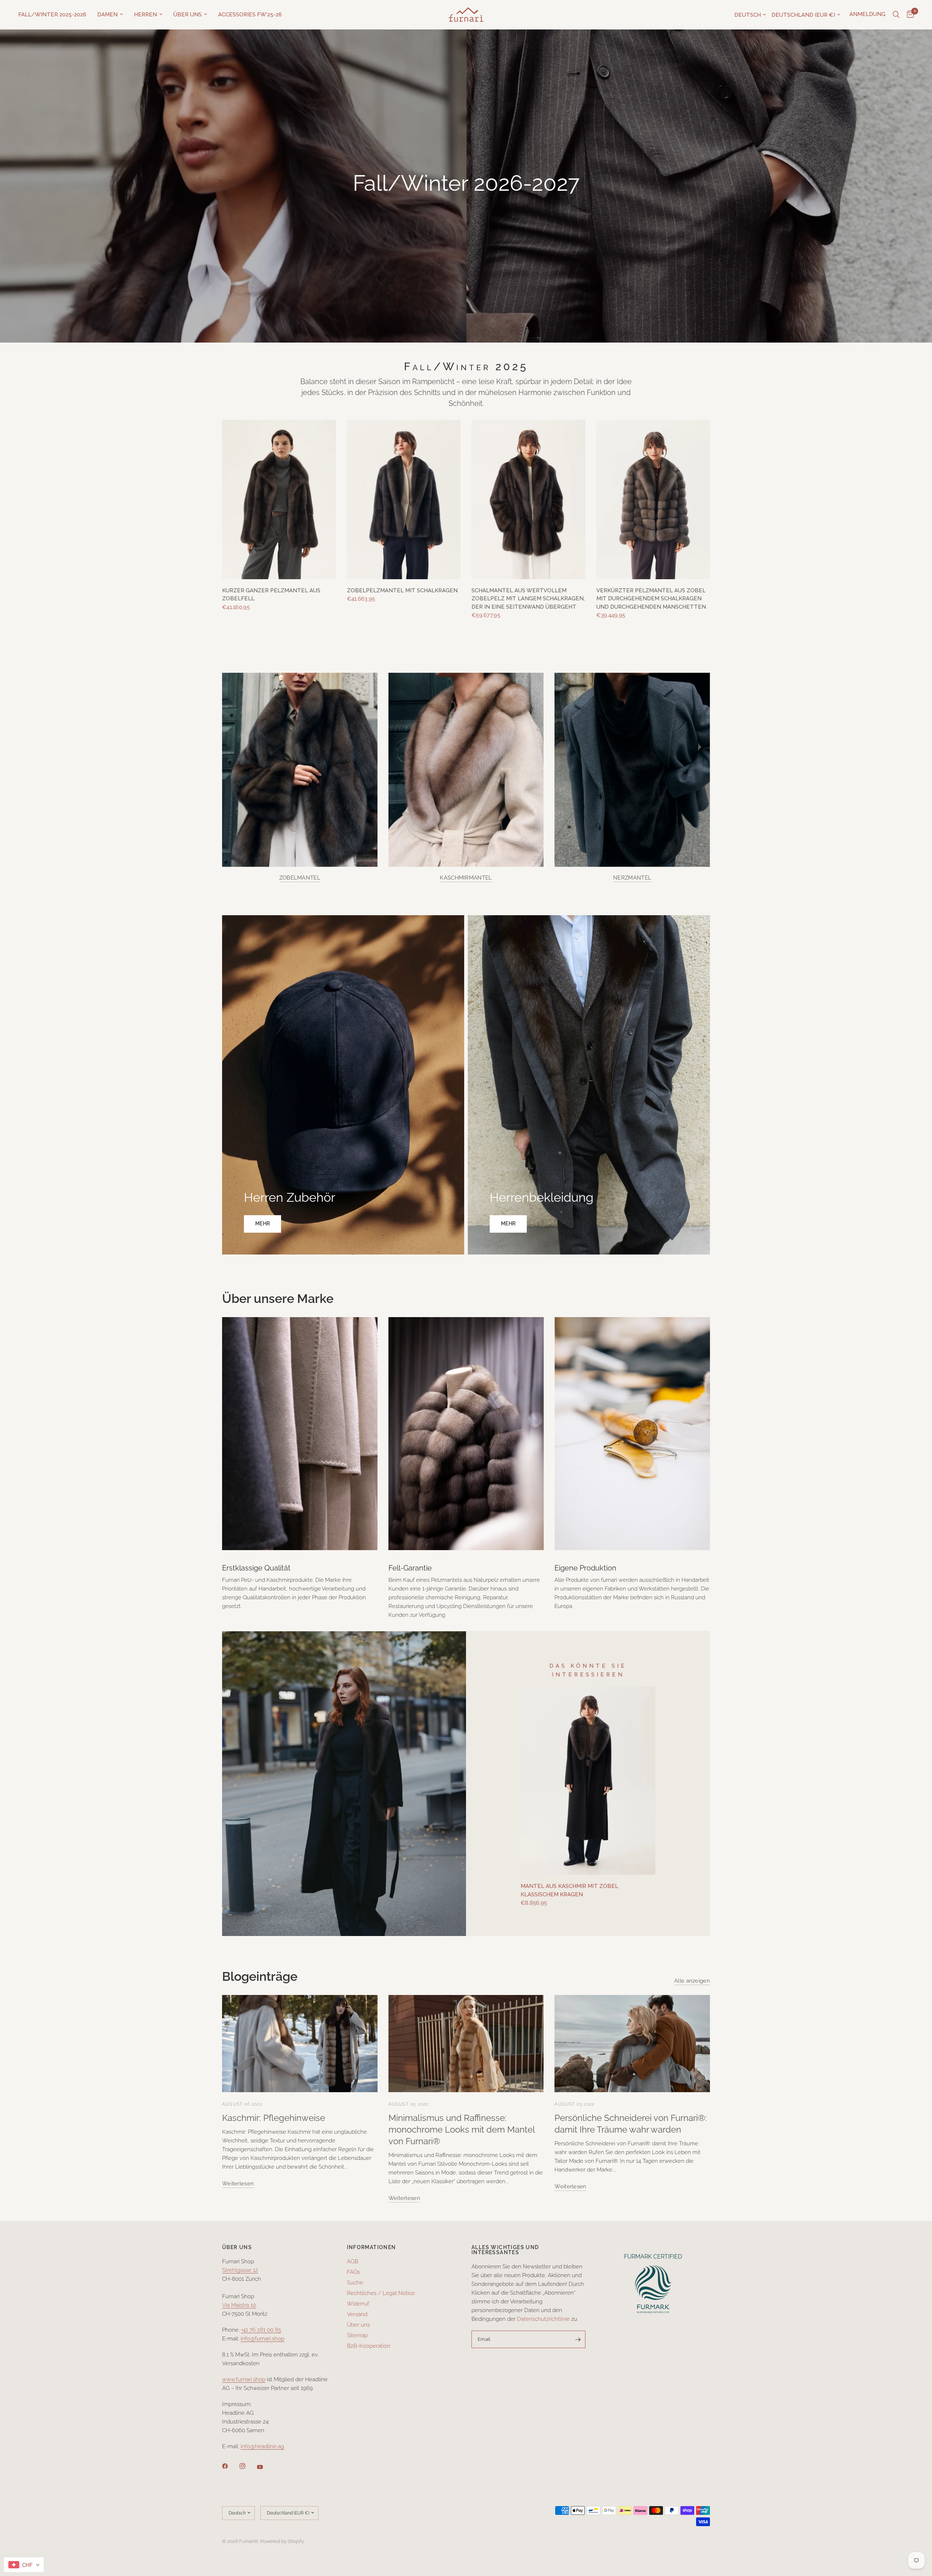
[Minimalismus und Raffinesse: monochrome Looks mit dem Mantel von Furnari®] (466, 2044)
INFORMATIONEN (372, 2247)
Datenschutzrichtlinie (543, 2319)
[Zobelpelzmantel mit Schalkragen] (404, 499)
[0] (909, 15)
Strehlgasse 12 (240, 2270)
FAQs (354, 2272)
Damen (107, 15)
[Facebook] (230, 2466)
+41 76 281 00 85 (261, 2330)
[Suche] (896, 15)
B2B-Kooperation (369, 2346)
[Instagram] (248, 2466)
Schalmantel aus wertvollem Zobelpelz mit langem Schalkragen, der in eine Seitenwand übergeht (528, 599)
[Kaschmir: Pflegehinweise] (300, 2044)
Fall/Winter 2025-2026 (52, 15)
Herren (145, 15)
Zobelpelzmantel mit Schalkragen (402, 590)
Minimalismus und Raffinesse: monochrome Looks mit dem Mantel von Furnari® (462, 2129)
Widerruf (358, 2304)
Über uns (187, 15)
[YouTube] (265, 2467)
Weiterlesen (238, 2184)
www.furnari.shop (244, 2379)
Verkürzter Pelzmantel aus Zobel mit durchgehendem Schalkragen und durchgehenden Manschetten (651, 599)
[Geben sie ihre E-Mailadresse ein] (578, 2339)
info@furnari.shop (262, 2339)
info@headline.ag (262, 2446)
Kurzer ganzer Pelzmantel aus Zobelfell (271, 595)
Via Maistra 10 (239, 2305)
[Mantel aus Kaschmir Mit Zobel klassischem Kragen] (588, 1781)
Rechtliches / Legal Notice (381, 2293)
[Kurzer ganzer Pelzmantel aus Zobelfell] (279, 499)
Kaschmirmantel (466, 878)
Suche (355, 2283)
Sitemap (357, 2335)
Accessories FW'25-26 (250, 15)
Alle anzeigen (692, 1981)
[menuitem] (55, 15)
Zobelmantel (300, 878)
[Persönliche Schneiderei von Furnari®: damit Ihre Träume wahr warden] (632, 2044)
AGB (353, 2261)
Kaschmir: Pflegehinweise (274, 2118)
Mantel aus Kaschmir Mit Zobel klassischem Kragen (569, 1890)
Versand (357, 2314)
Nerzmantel (632, 878)
